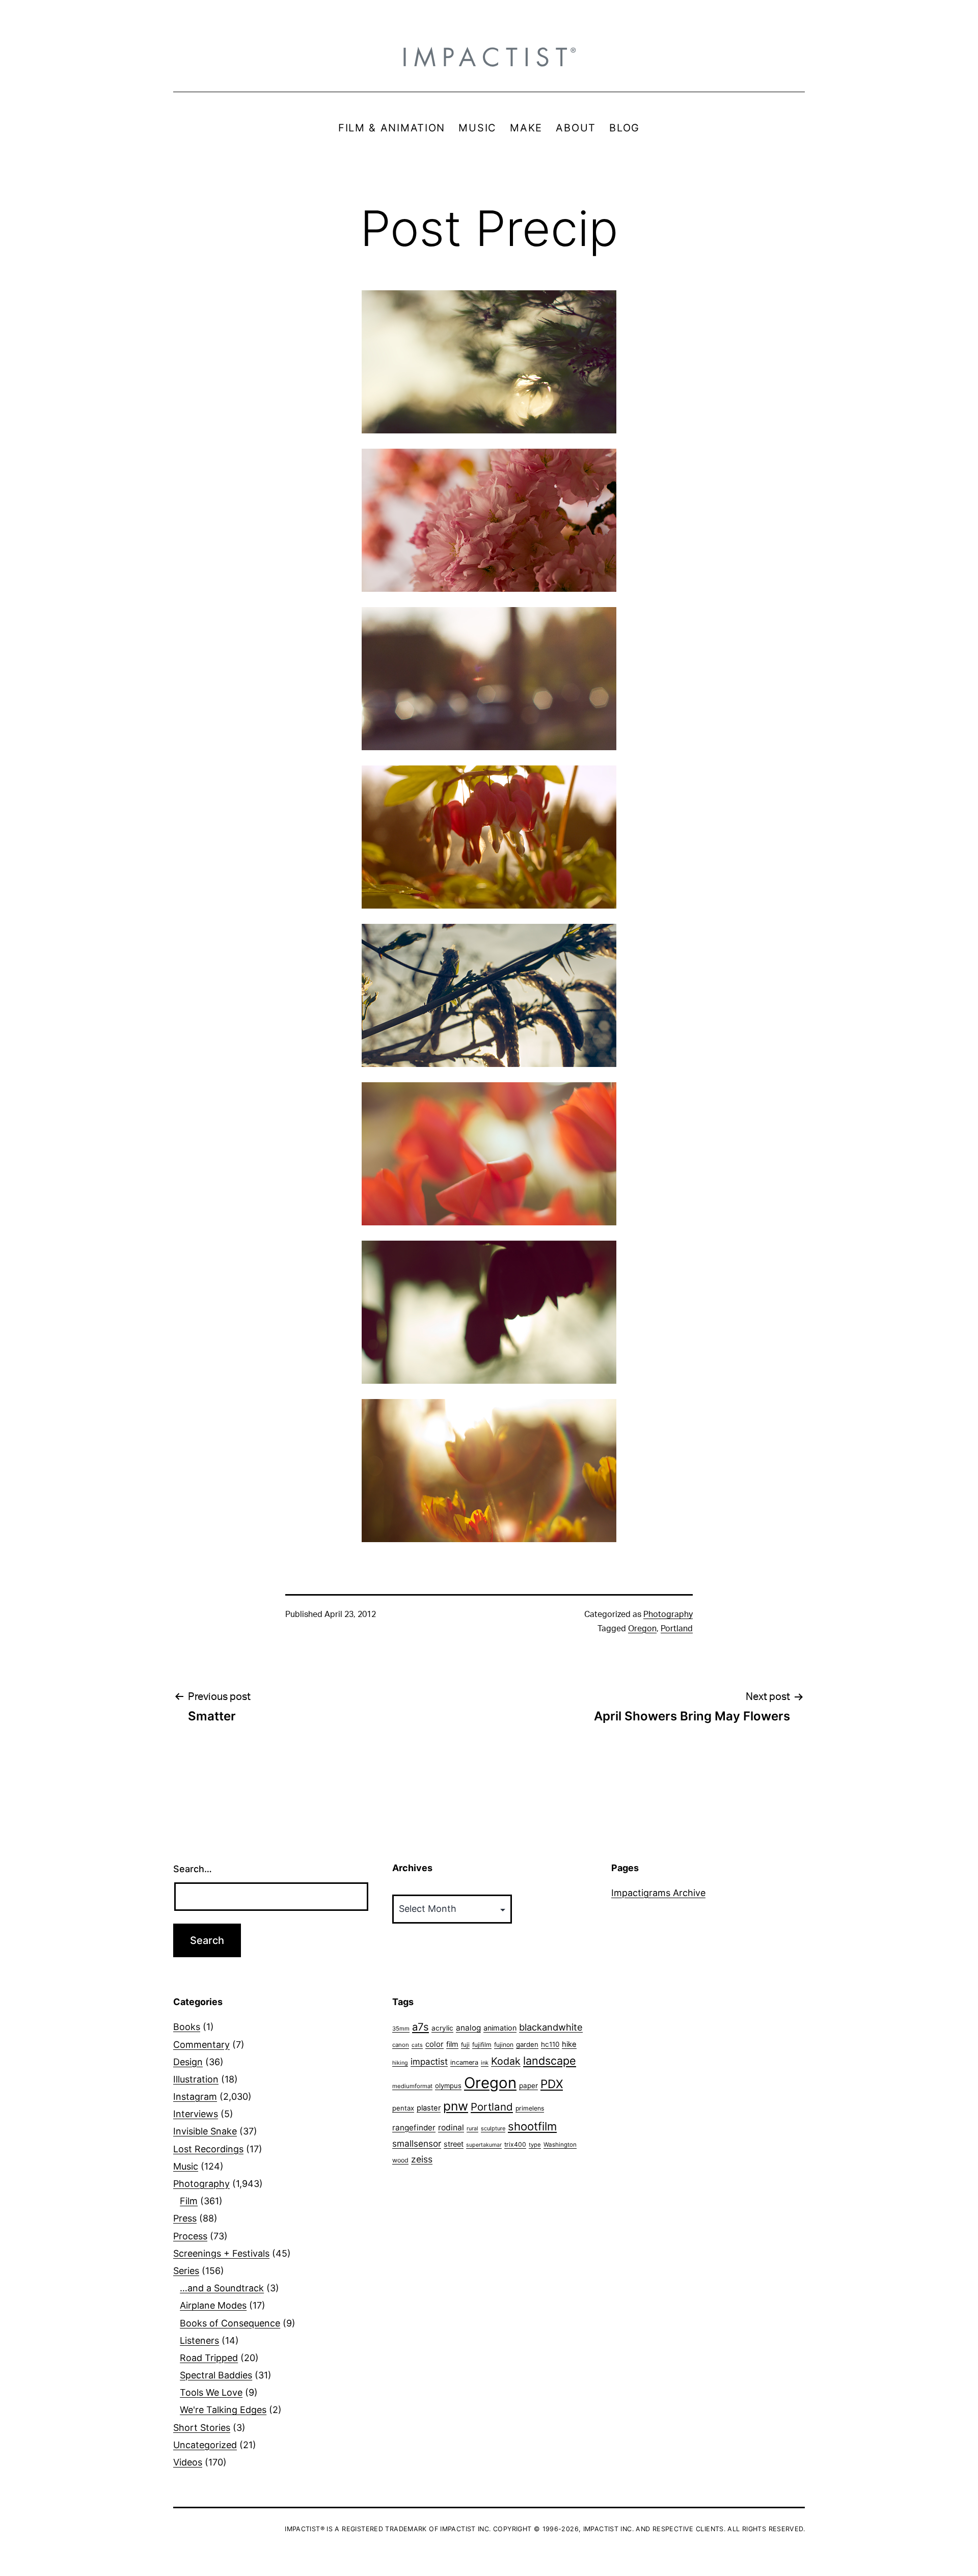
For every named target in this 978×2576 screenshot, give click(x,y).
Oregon (642, 1629)
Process (190, 2236)
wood (400, 2160)
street (454, 2144)
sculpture (493, 2128)
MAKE (526, 128)
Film (189, 2201)
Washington (560, 2145)
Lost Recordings (208, 2149)
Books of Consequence (230, 2323)
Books (187, 2027)
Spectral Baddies (216, 2375)
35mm (401, 2029)
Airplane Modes (213, 2305)
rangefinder (414, 2128)
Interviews (196, 2114)
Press (185, 2218)
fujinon (504, 2045)
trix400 (515, 2144)
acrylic (442, 2028)
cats (417, 2045)
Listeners (199, 2340)
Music (186, 2166)
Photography (668, 1614)
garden (527, 2044)
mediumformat (412, 2086)
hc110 (550, 2044)
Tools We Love (211, 2392)
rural (472, 2129)
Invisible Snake (205, 2131)
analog (468, 2028)
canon (401, 2045)
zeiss (422, 2159)
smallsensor (417, 2143)
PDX (552, 2084)
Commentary (201, 2045)
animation (500, 2028)
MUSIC (478, 128)
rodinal (451, 2128)
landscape (550, 2061)
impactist (429, 2062)
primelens (530, 2108)
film (452, 2044)
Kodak (506, 2061)
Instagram (195, 2097)
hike (569, 2044)
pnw (456, 2106)
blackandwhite (551, 2027)
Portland (677, 1629)
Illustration (196, 2079)
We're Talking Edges (223, 2410)
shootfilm (532, 2126)
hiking (400, 2063)
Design (188, 2062)
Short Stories (202, 2428)
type (535, 2145)
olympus (448, 2086)
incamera (464, 2062)
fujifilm (482, 2045)
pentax (403, 2108)
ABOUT (576, 128)
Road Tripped (209, 2358)
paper (528, 2086)
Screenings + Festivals (221, 2253)
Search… (193, 1869)
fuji (465, 2045)
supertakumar (484, 2145)
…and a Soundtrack (222, 2288)
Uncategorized (205, 2445)
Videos (188, 2462)
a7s (420, 2027)
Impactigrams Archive (658, 1893)
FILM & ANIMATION (392, 128)
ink (485, 2063)
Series (186, 2271)
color (434, 2044)
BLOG (624, 128)
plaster (429, 2108)
